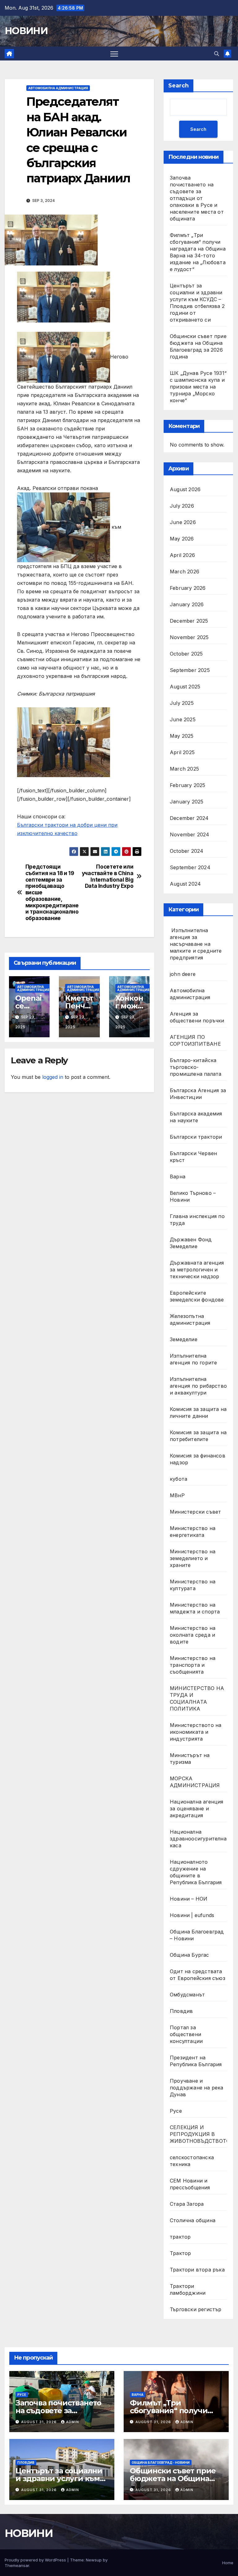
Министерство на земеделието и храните (193, 1558)
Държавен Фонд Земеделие (191, 1243)
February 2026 (188, 588)
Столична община (193, 2220)
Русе (176, 2111)
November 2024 (190, 834)
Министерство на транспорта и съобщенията (193, 1665)
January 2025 (187, 802)
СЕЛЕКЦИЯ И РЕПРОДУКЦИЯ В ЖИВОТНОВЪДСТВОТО (200, 2134)
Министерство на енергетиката (193, 1532)
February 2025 (188, 785)
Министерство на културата (193, 1585)
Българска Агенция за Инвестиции (198, 1094)
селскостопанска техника (192, 2161)
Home (228, 2563)
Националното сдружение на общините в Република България (196, 1872)
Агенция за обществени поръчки (197, 1017)
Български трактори (196, 1137)
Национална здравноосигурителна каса (198, 1839)
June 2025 (183, 719)
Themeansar (17, 2565)
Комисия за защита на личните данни (198, 1413)
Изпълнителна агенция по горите (193, 1359)
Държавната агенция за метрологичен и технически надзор (197, 1270)
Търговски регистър (196, 2309)
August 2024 (185, 884)
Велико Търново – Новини (193, 1196)
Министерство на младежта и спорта (196, 1608)
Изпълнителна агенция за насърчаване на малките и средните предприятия (196, 944)
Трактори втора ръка (197, 2270)
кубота (178, 1479)
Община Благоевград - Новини (161, 2463)
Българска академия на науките (196, 1117)
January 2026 (187, 604)
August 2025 (185, 687)
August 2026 (185, 489)
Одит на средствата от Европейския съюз (198, 1975)
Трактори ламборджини (188, 2289)
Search (178, 86)
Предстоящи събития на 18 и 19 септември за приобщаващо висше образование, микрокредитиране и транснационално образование (52, 892)
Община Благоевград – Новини (197, 1935)
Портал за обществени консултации (186, 2034)
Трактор (180, 2253)
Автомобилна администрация (58, 88)
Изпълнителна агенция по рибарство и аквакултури (198, 1386)
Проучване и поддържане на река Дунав (197, 2088)
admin (73, 2422)
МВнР (177, 1495)
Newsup (94, 2560)
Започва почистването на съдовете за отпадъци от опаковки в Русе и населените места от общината (197, 198)
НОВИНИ (26, 31)
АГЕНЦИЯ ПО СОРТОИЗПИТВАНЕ (195, 1040)
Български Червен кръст (193, 1157)
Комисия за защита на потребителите (198, 1436)
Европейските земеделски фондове (197, 1296)
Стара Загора (187, 2204)
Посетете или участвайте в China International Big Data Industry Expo (108, 876)
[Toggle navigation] (114, 53)
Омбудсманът (187, 1995)
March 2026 (185, 572)
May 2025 (182, 736)
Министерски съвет (195, 1512)
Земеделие (184, 1339)
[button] (217, 54)
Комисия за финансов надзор (198, 1459)
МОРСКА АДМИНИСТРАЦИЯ (195, 1782)
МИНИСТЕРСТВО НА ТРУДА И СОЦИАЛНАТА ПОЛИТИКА (197, 1698)
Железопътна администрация (190, 1319)
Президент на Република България (196, 2061)
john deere (183, 974)
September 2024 (190, 867)
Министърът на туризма (190, 1759)
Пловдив (181, 2011)
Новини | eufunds (192, 1915)
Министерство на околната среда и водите (193, 1635)
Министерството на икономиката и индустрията (196, 1732)
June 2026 (183, 522)
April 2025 (182, 752)
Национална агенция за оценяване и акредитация (197, 1809)
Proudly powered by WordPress (36, 2560)
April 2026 (182, 555)
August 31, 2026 (40, 2422)
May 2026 (182, 539)
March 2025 (184, 769)
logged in (53, 1077)
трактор (180, 2237)
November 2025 (189, 637)
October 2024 (187, 851)
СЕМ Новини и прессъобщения (190, 2184)
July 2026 (182, 506)
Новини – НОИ (189, 1899)
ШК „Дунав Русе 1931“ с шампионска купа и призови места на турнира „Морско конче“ (198, 387)
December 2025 (189, 621)
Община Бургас (190, 1955)
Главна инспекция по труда (197, 1220)
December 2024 (189, 818)
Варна (178, 1177)
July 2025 (182, 703)
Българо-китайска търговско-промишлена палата (196, 1067)
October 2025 (186, 654)
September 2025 (190, 670)
